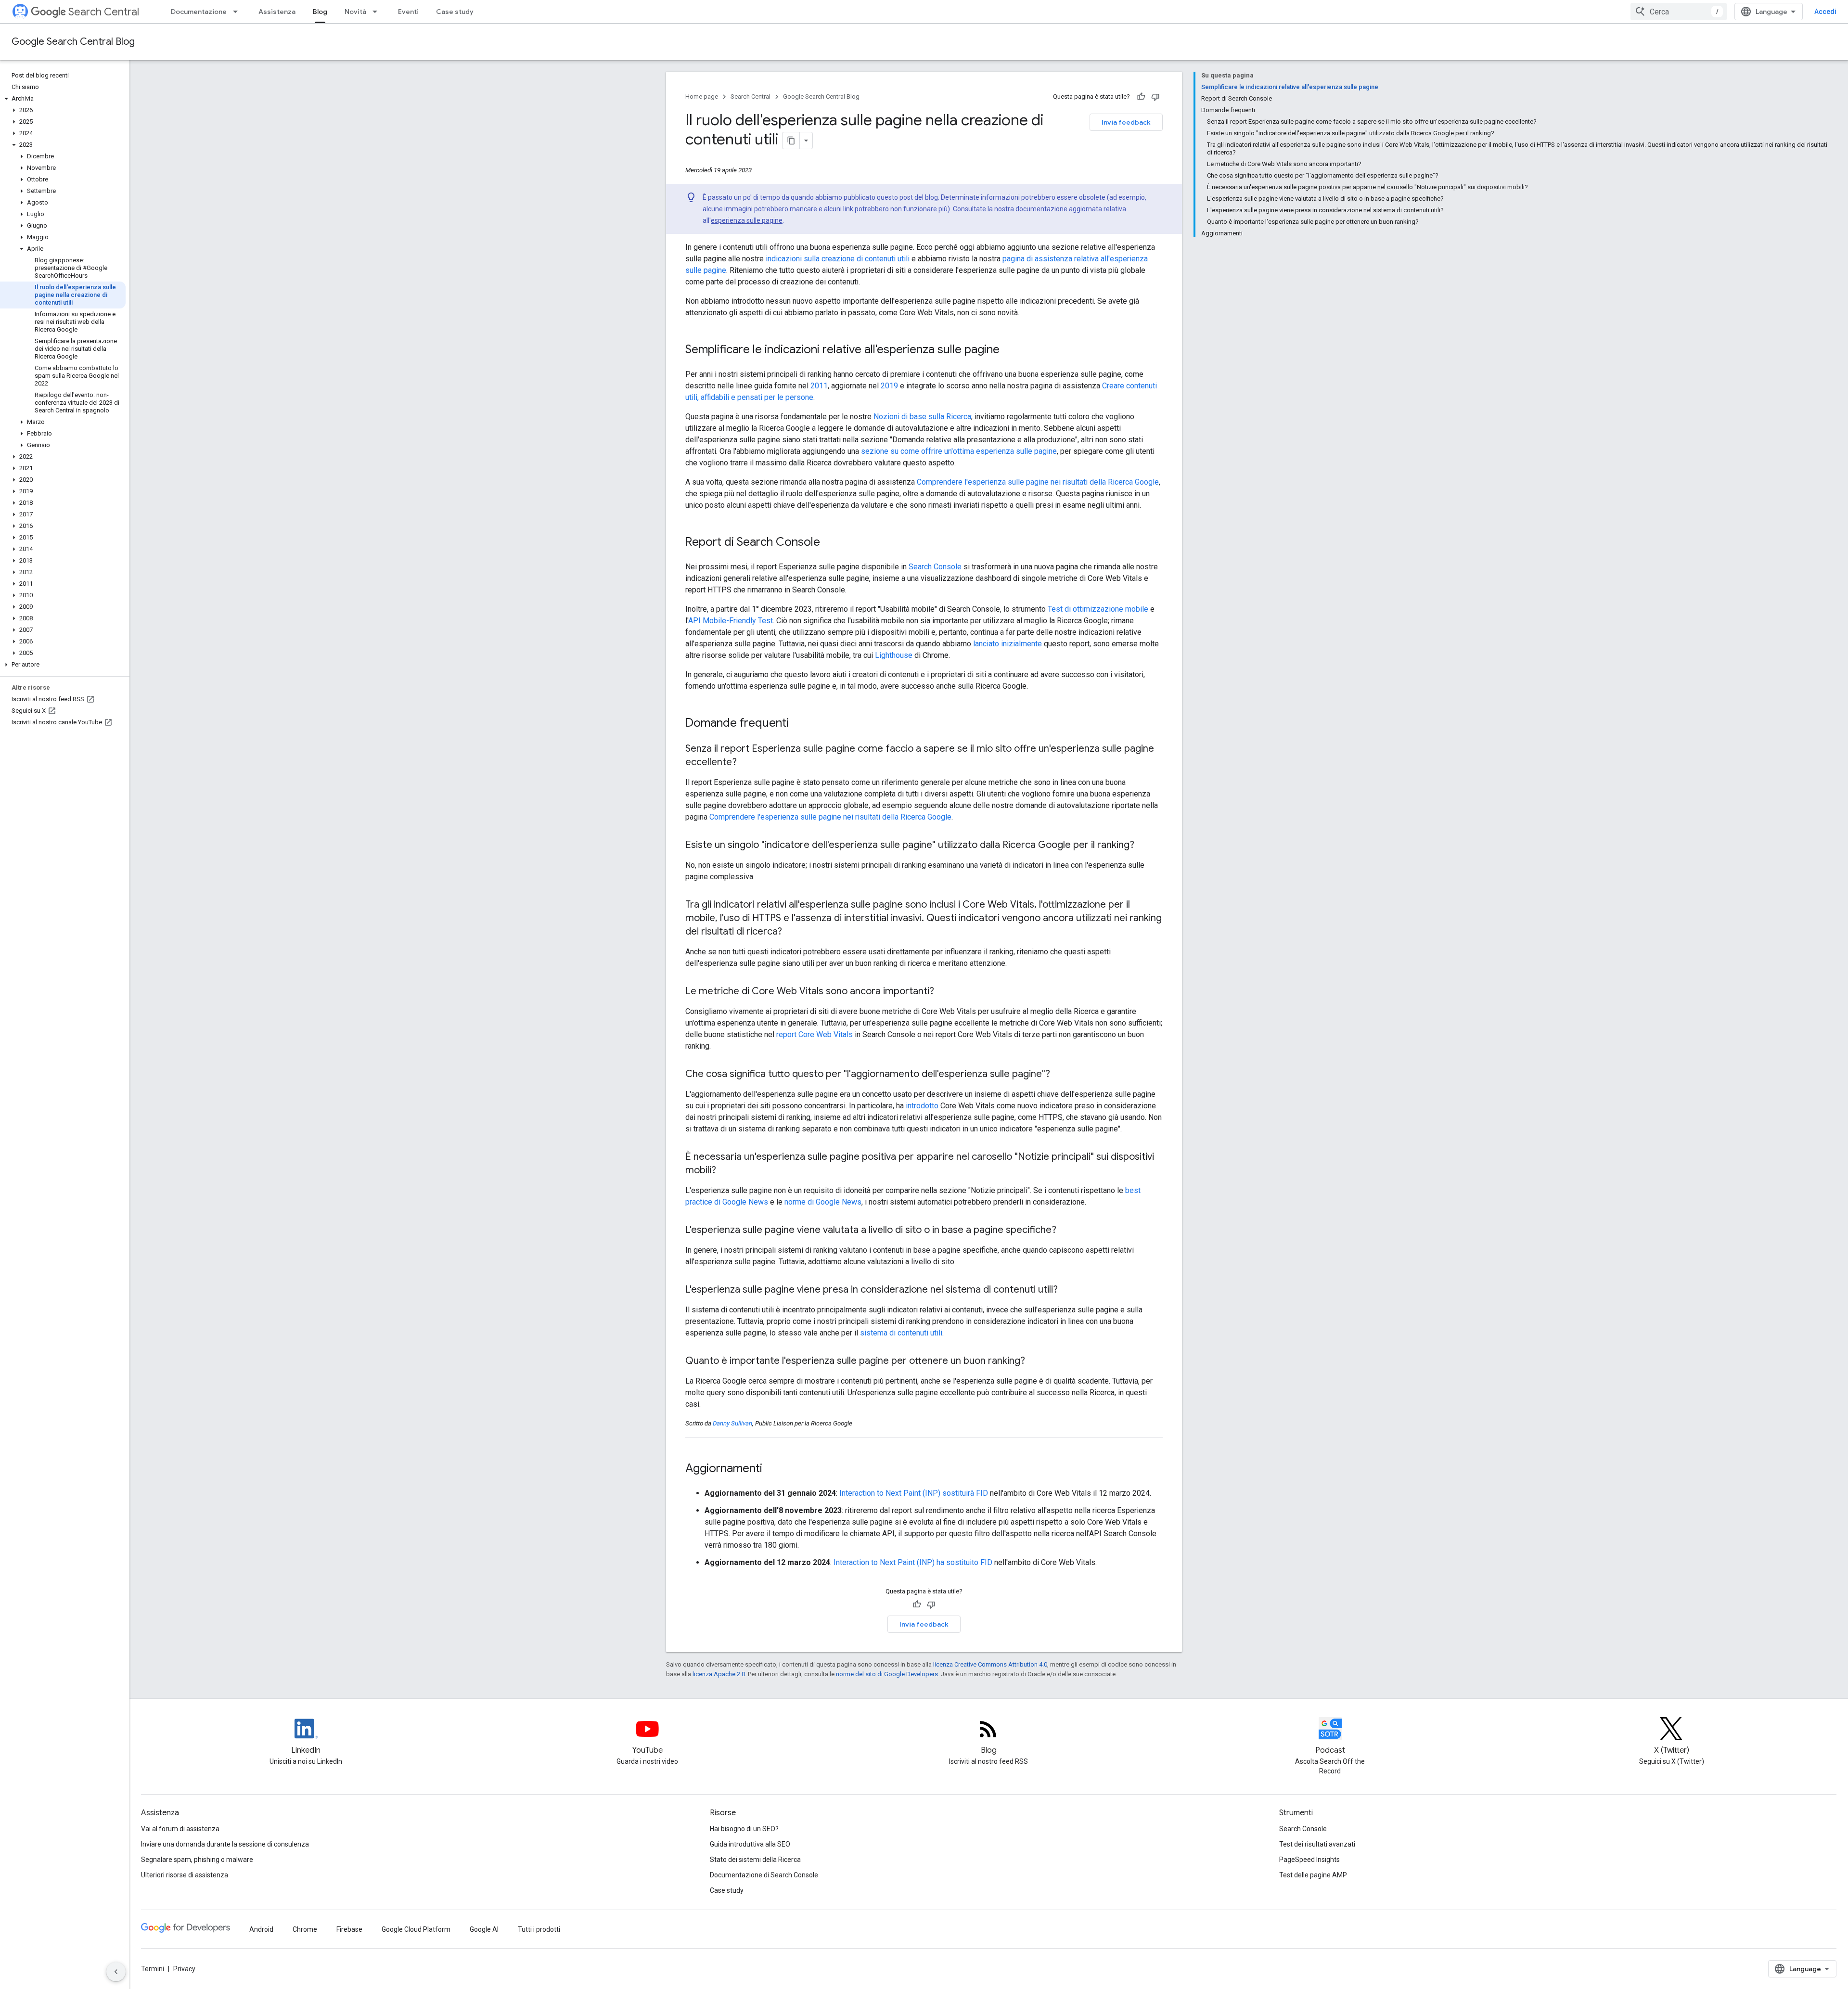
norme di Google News (823, 1202)
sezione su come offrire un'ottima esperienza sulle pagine (959, 451)
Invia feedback (1126, 122)
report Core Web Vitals (815, 1034)
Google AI (484, 1929)
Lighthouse (894, 655)
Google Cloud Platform (416, 1929)
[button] (63, 99)
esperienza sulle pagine (747, 220)
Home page (702, 96)
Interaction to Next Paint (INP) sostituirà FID (914, 1493)
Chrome (305, 1929)
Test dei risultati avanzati (1317, 1844)
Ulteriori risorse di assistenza (185, 1875)
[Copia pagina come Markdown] (791, 141)
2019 (889, 386)
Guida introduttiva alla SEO (750, 1844)
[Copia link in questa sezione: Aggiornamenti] (775, 1469)
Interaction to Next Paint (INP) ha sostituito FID (913, 1562)
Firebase (349, 1929)
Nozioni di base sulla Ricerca (922, 417)
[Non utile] (1155, 97)
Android (261, 1929)
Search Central (104, 12)
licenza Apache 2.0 (719, 1674)
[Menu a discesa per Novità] (378, 12)
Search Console (935, 567)
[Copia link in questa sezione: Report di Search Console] (830, 543)
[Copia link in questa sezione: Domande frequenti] (798, 724)
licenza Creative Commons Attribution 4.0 (990, 1664)
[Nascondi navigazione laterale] (116, 1972)
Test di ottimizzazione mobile (1098, 609)
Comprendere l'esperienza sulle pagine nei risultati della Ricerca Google (1038, 482)
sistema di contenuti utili (901, 1333)
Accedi (1825, 12)
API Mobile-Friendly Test (731, 621)
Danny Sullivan (732, 1423)
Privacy (184, 1969)
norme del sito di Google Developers (887, 1674)
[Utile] (1141, 97)
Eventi (408, 12)
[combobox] (1679, 12)
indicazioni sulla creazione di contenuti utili (838, 259)
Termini (153, 1969)
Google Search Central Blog (73, 42)
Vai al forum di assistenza (180, 1829)
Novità (355, 12)
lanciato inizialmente (1007, 644)
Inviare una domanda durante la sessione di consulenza (225, 1844)
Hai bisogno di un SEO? (744, 1829)
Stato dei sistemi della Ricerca (755, 1860)
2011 (819, 386)
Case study (455, 12)
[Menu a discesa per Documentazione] (238, 12)
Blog (320, 12)
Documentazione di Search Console (764, 1875)
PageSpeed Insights (1309, 1860)
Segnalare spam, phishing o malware (197, 1860)
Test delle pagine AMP (1313, 1875)
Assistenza (277, 12)
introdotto (922, 1106)
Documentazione (199, 12)
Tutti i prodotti (539, 1929)
